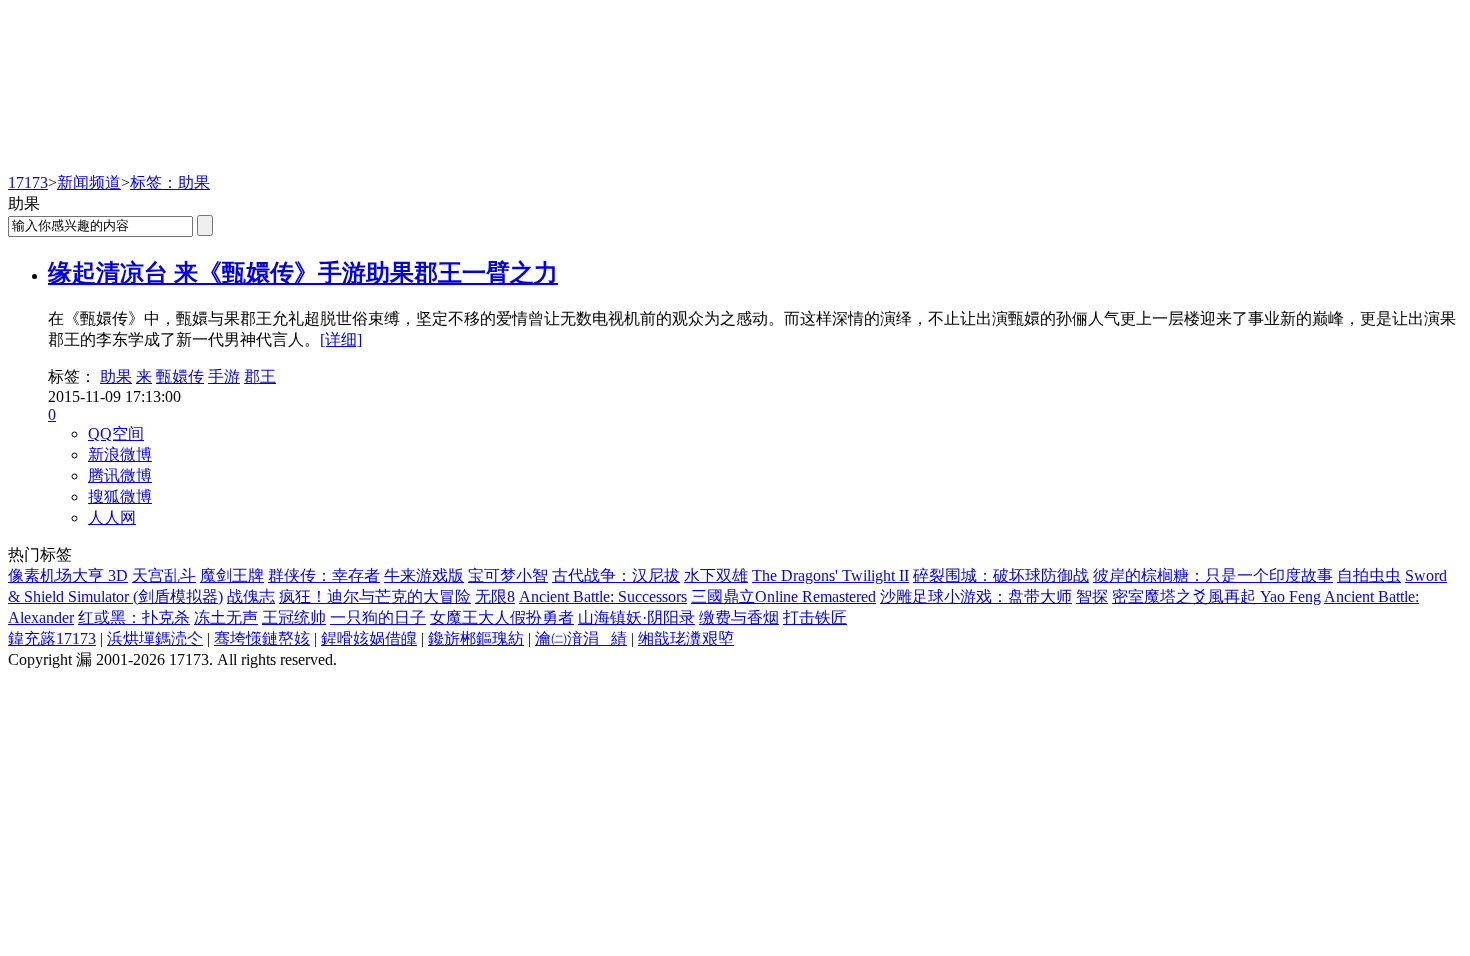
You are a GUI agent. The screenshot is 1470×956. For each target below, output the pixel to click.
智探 (1092, 596)
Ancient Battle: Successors (603, 596)
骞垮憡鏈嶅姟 (262, 638)
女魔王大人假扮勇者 (502, 617)
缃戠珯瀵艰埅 (686, 638)
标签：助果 (170, 182)
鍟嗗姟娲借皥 (369, 638)
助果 (116, 376)
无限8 (495, 596)
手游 (224, 376)
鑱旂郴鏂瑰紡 (476, 638)
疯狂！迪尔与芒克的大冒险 (375, 596)
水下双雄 (716, 575)
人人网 (112, 517)
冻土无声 (226, 617)
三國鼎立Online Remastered (783, 596)
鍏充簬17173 (52, 638)
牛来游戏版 (424, 575)
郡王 (260, 376)
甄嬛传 (180, 376)
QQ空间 (116, 433)
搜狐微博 (120, 496)
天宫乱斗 (164, 575)
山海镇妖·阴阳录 (636, 617)
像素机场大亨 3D (68, 575)
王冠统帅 (294, 617)
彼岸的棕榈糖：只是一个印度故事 (1213, 575)
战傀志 (251, 596)
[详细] (341, 339)
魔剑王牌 (232, 575)
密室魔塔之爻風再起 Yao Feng (1216, 596)
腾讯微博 (120, 475)
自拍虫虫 (1369, 575)
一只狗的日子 (378, 617)
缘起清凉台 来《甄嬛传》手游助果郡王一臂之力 (303, 273)
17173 (28, 182)
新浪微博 (120, 454)
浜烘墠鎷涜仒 (155, 638)
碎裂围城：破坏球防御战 (1001, 575)
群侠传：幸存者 (324, 575)
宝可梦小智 (508, 575)
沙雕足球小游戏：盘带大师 (976, 596)
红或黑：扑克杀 (134, 617)
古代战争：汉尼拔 (616, 575)
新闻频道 (89, 182)
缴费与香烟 (739, 617)
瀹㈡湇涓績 (581, 638)
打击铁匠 (815, 617)
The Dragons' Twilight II (830, 575)
